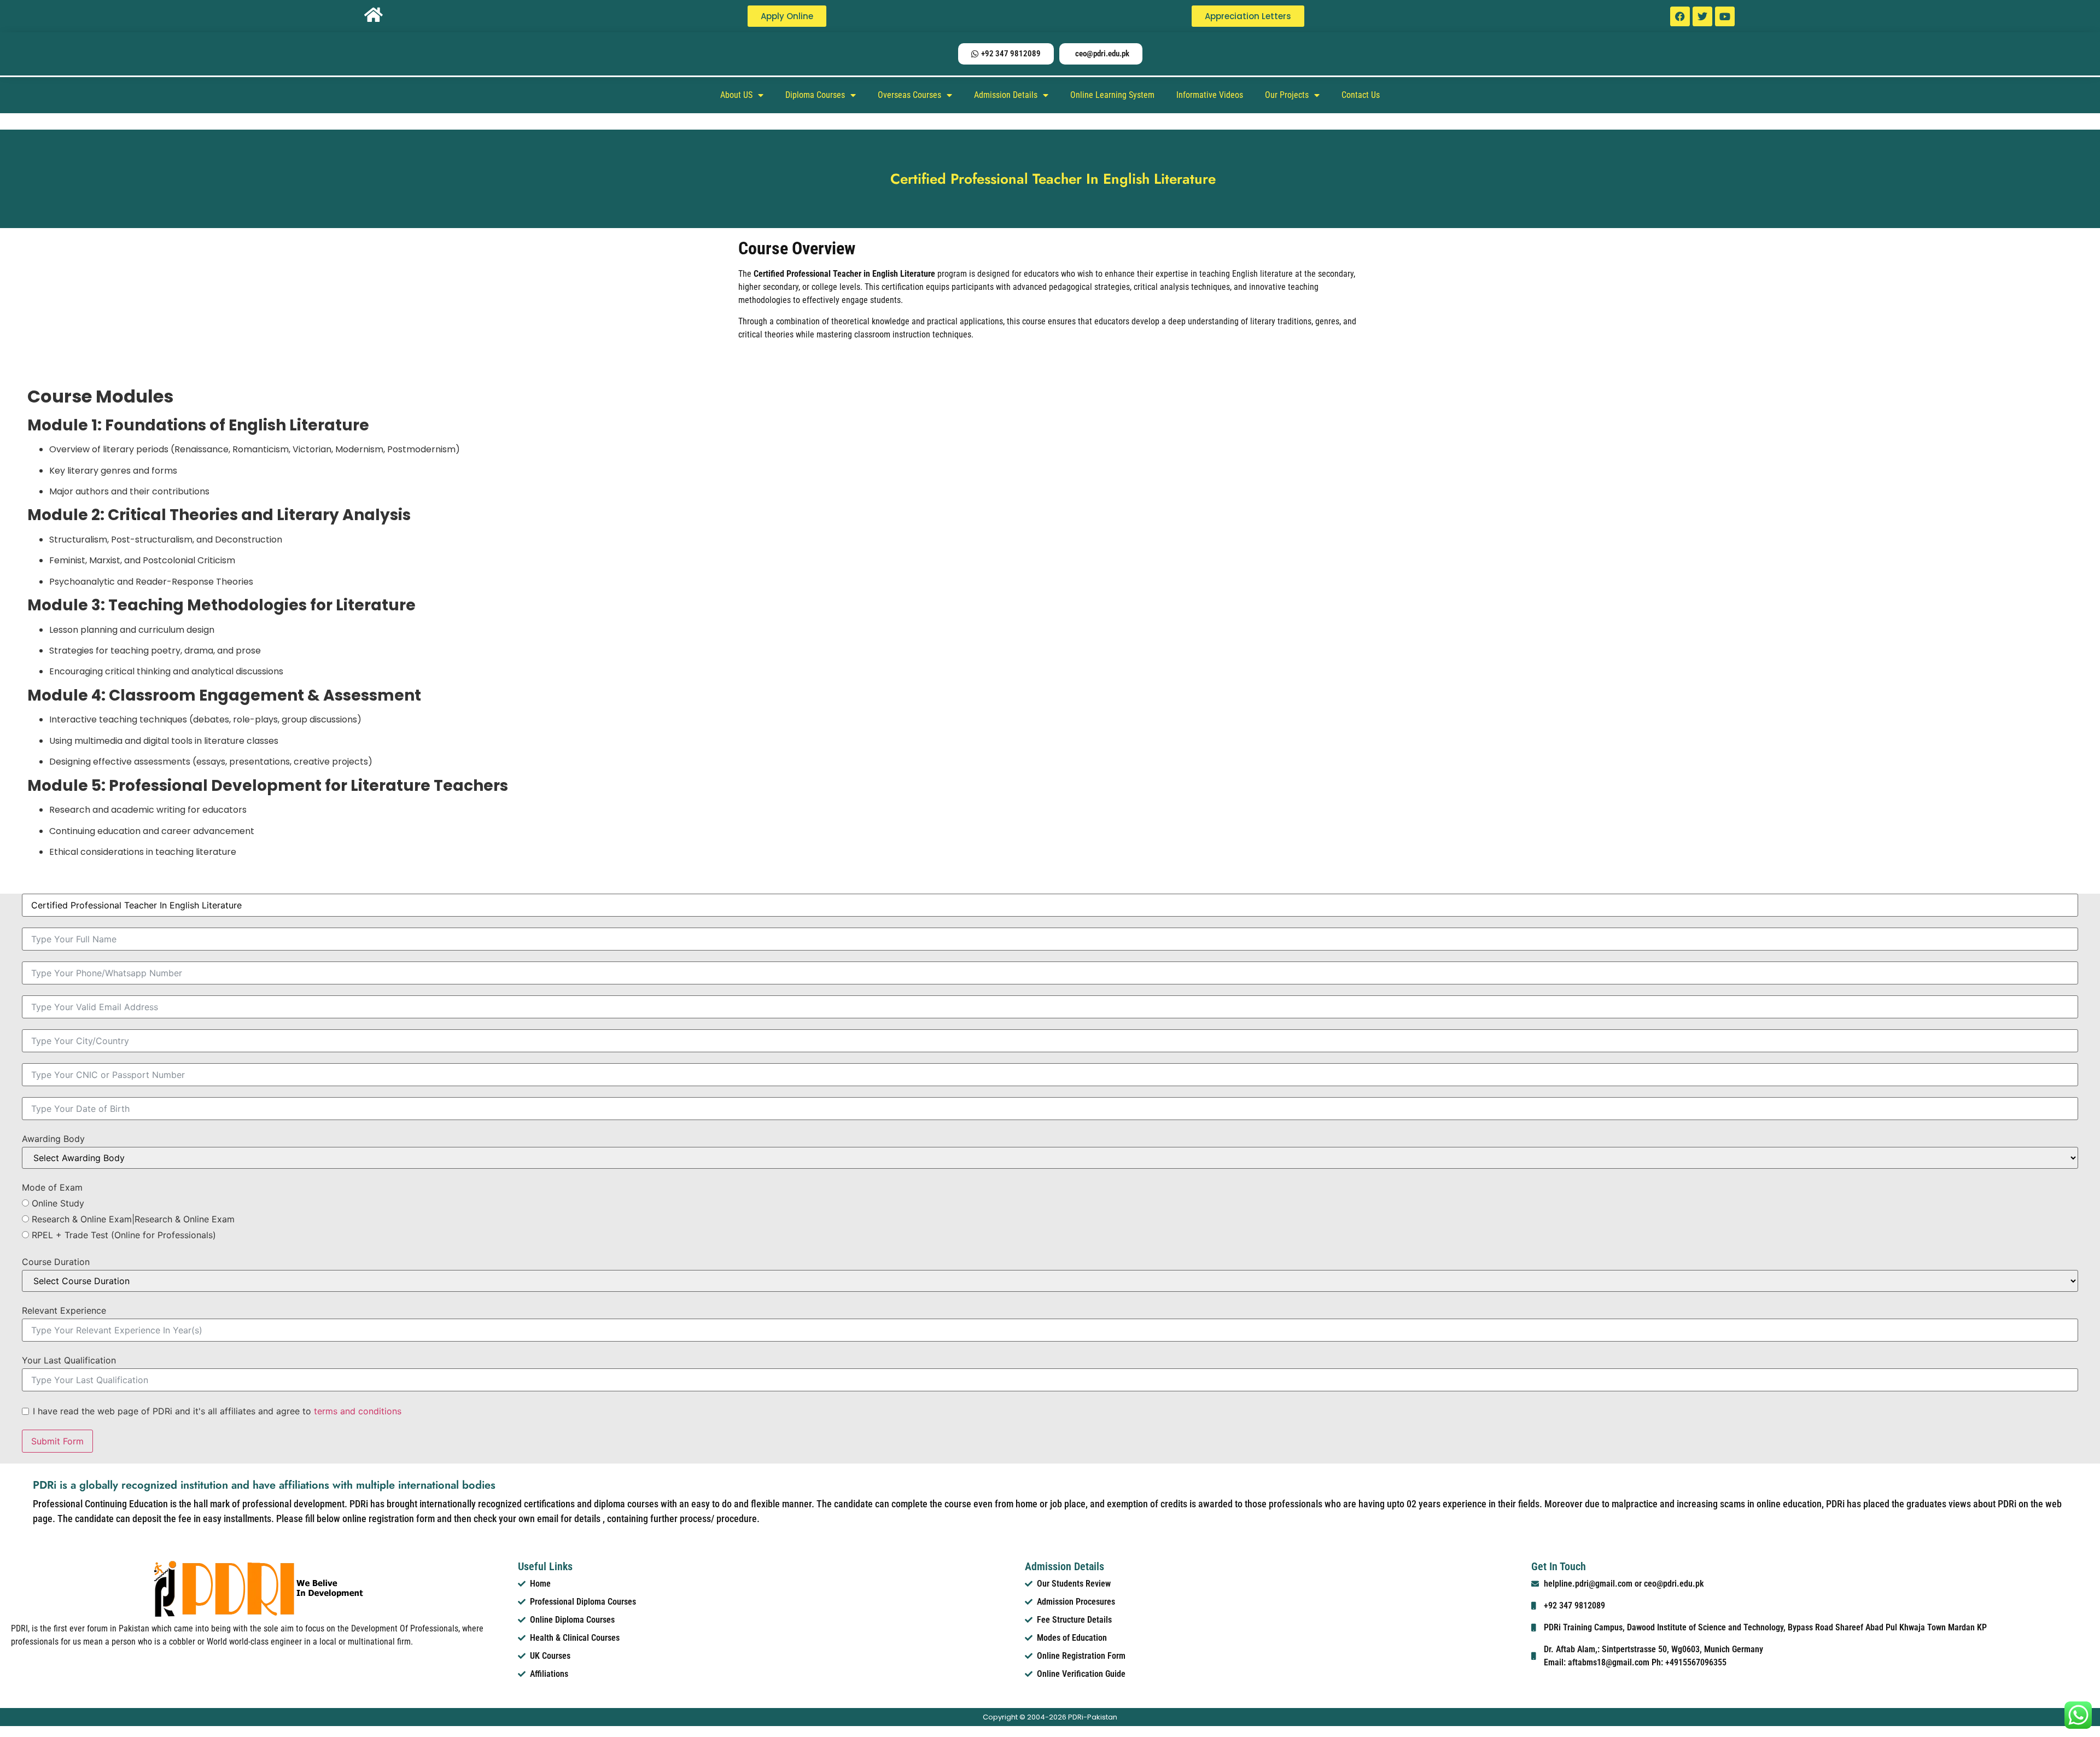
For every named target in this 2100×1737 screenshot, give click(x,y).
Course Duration (56, 1262)
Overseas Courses (909, 95)
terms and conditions (358, 1411)
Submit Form (57, 1441)
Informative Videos (1210, 95)
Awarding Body (53, 1139)
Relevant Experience (64, 1310)
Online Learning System (1112, 95)
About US (736, 95)
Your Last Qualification (69, 1360)
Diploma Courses (815, 95)
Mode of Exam (52, 1187)
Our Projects (1287, 95)
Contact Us (1361, 95)
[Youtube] (1725, 16)
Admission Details (1006, 95)
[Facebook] (1680, 16)
